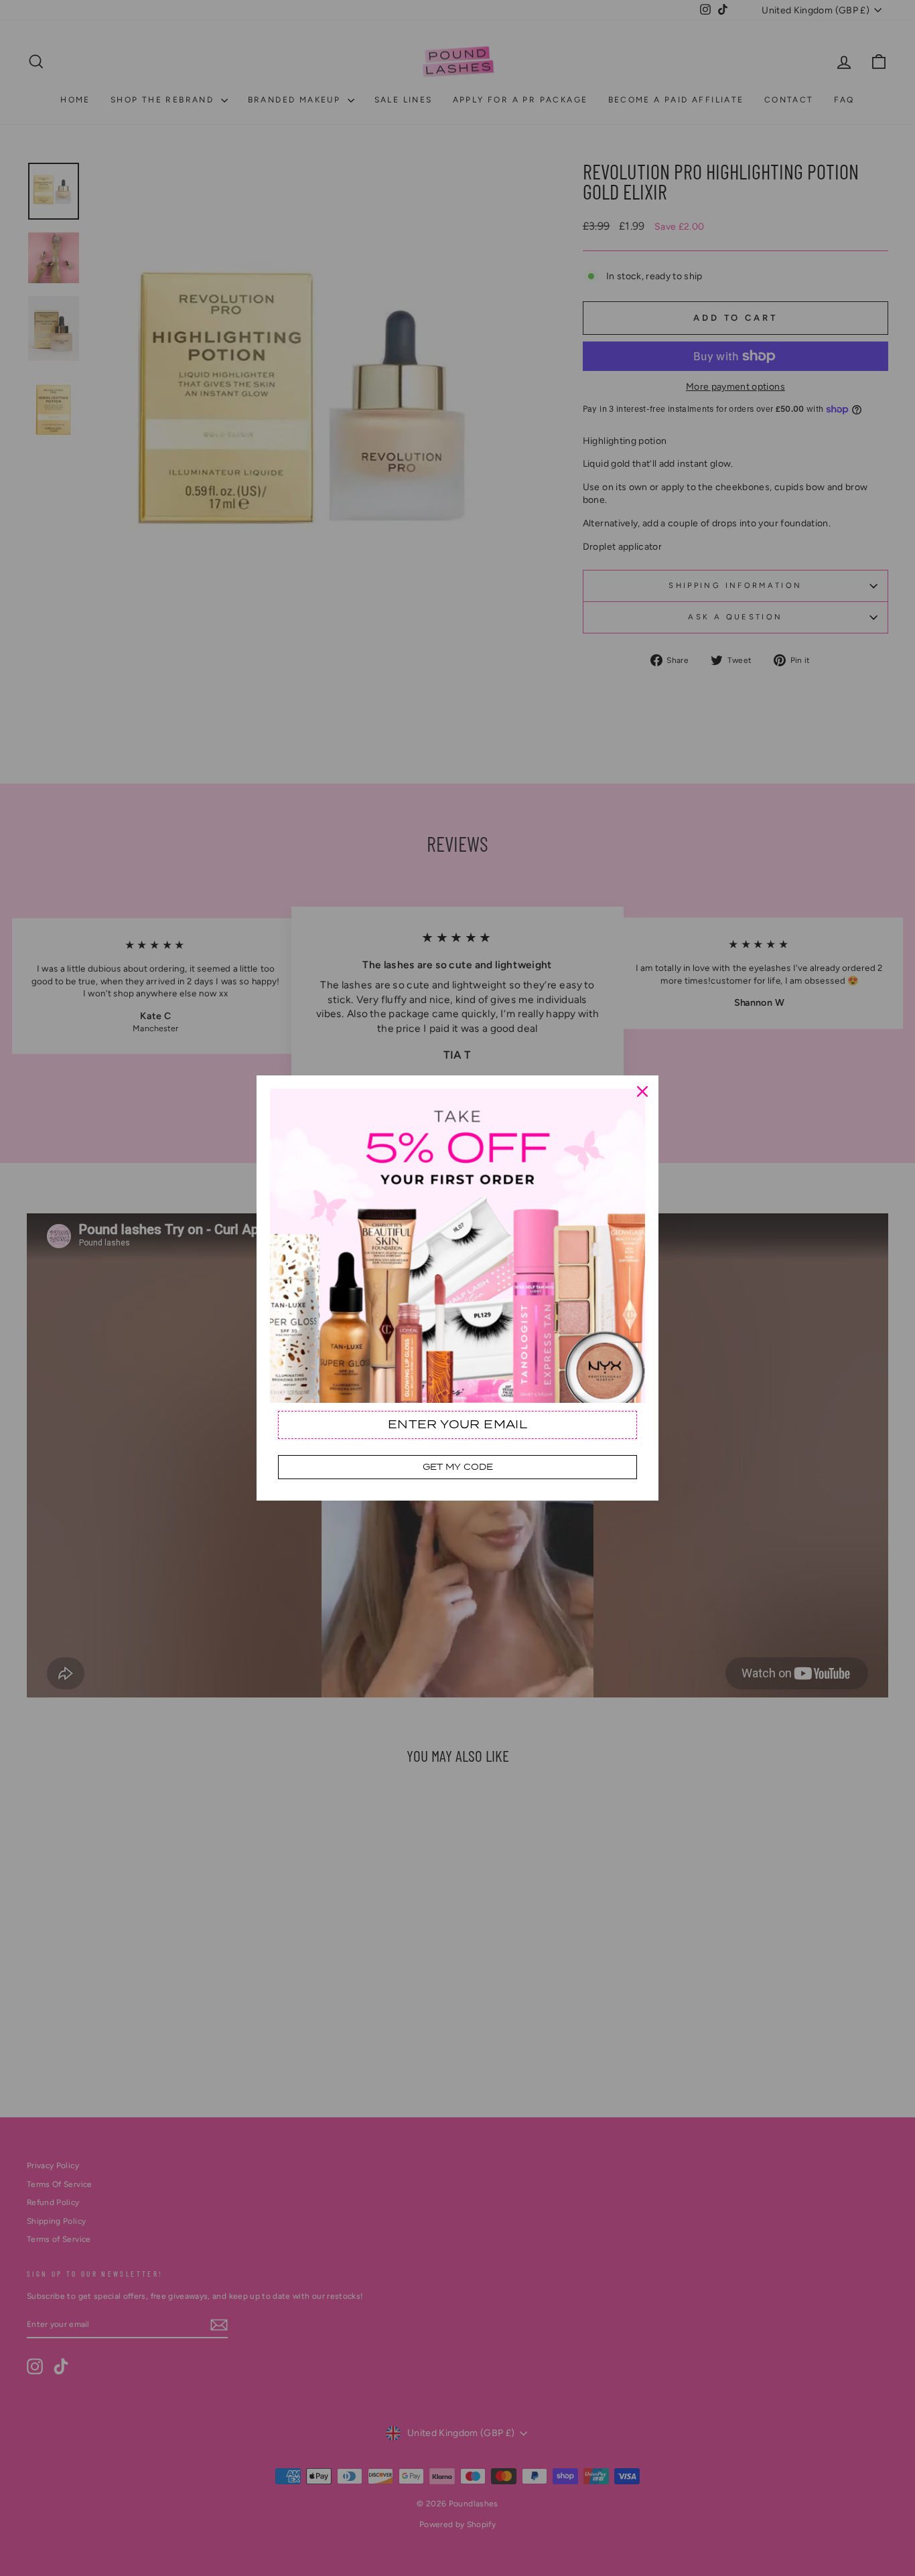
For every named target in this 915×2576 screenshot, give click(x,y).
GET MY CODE (458, 1467)
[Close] (642, 1091)
